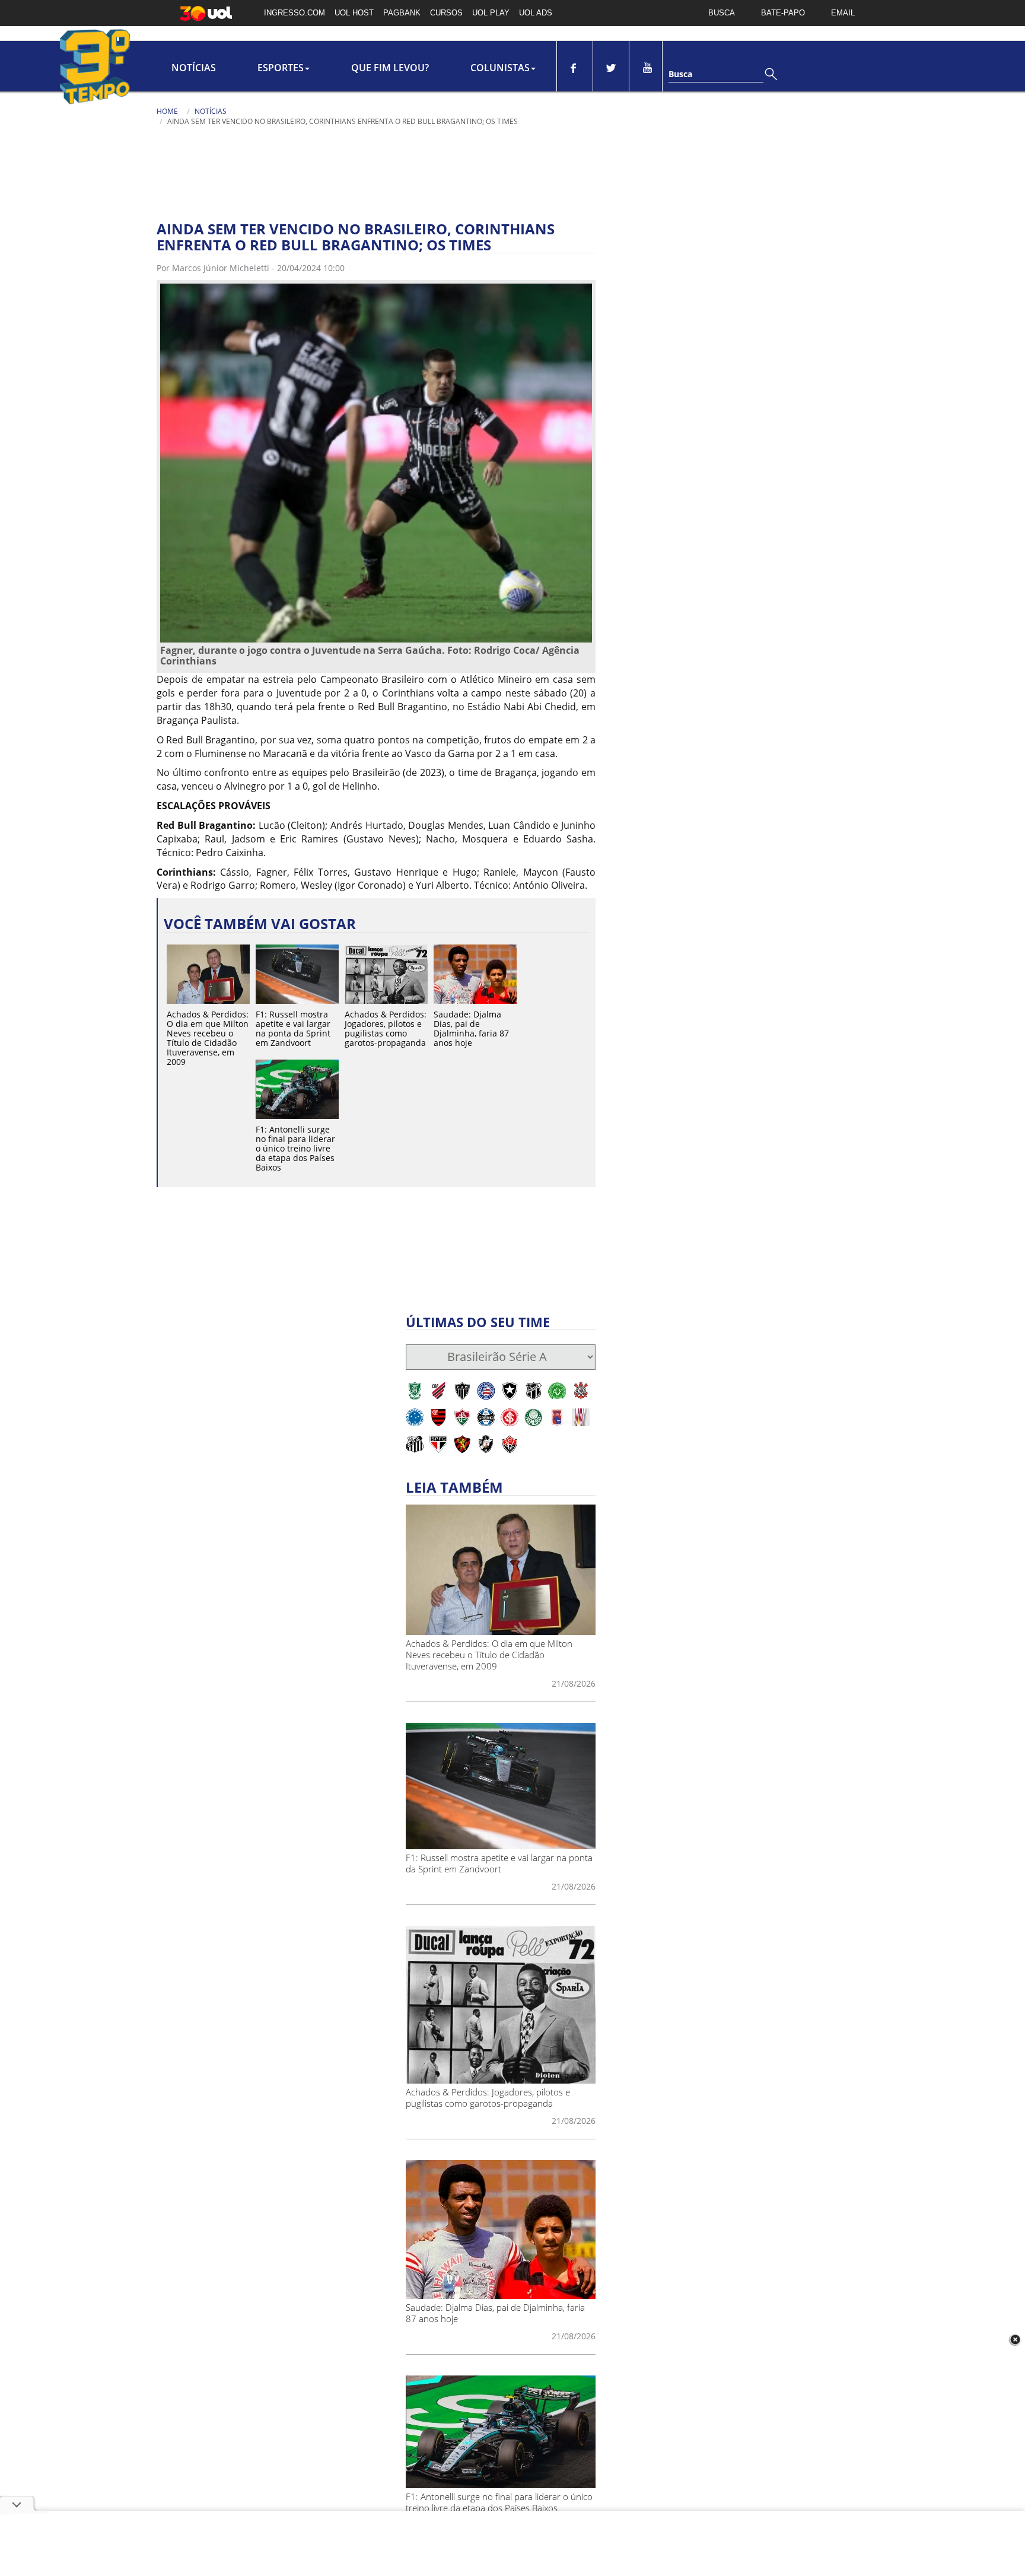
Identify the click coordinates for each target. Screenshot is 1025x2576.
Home (167, 111)
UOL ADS (536, 13)
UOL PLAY (491, 13)
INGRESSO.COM (295, 13)
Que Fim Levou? (390, 68)
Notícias (194, 68)
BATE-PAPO (783, 13)
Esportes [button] (281, 68)
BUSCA (722, 13)
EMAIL (843, 13)
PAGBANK (402, 13)
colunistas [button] (500, 68)
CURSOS (446, 13)
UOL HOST (354, 13)
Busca (680, 74)
